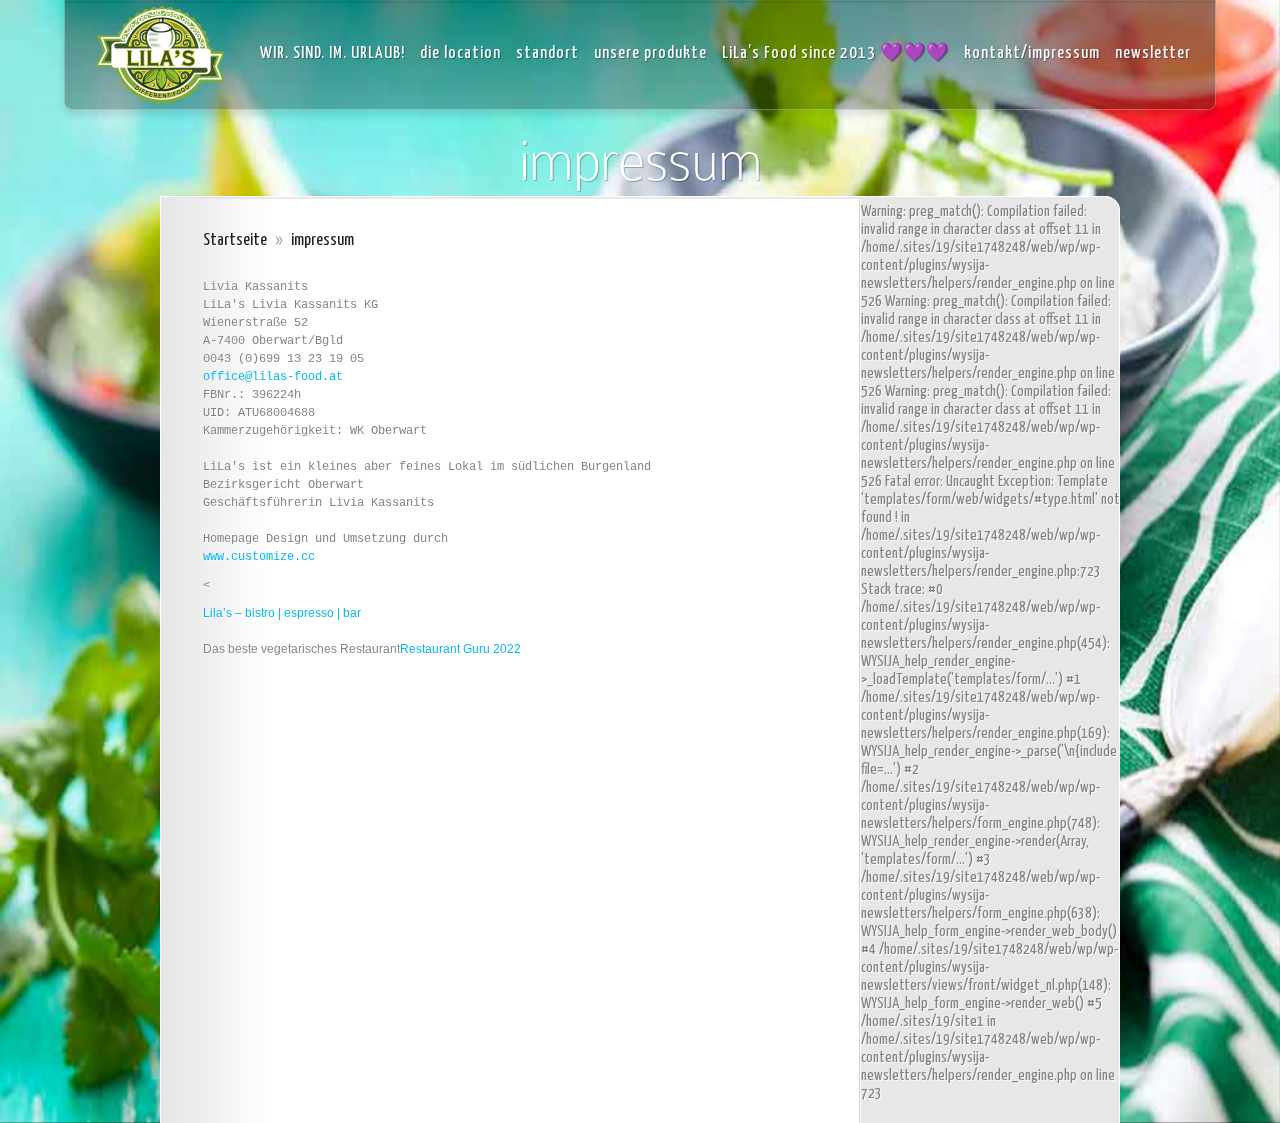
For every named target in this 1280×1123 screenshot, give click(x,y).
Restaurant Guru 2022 (460, 649)
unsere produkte (650, 53)
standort (547, 53)
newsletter (1153, 53)
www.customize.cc (259, 557)
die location (460, 53)
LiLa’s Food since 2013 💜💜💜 (835, 53)
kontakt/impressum (1032, 53)
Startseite (235, 240)
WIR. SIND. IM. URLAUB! (332, 53)
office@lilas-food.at (273, 377)
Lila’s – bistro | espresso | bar (282, 613)
